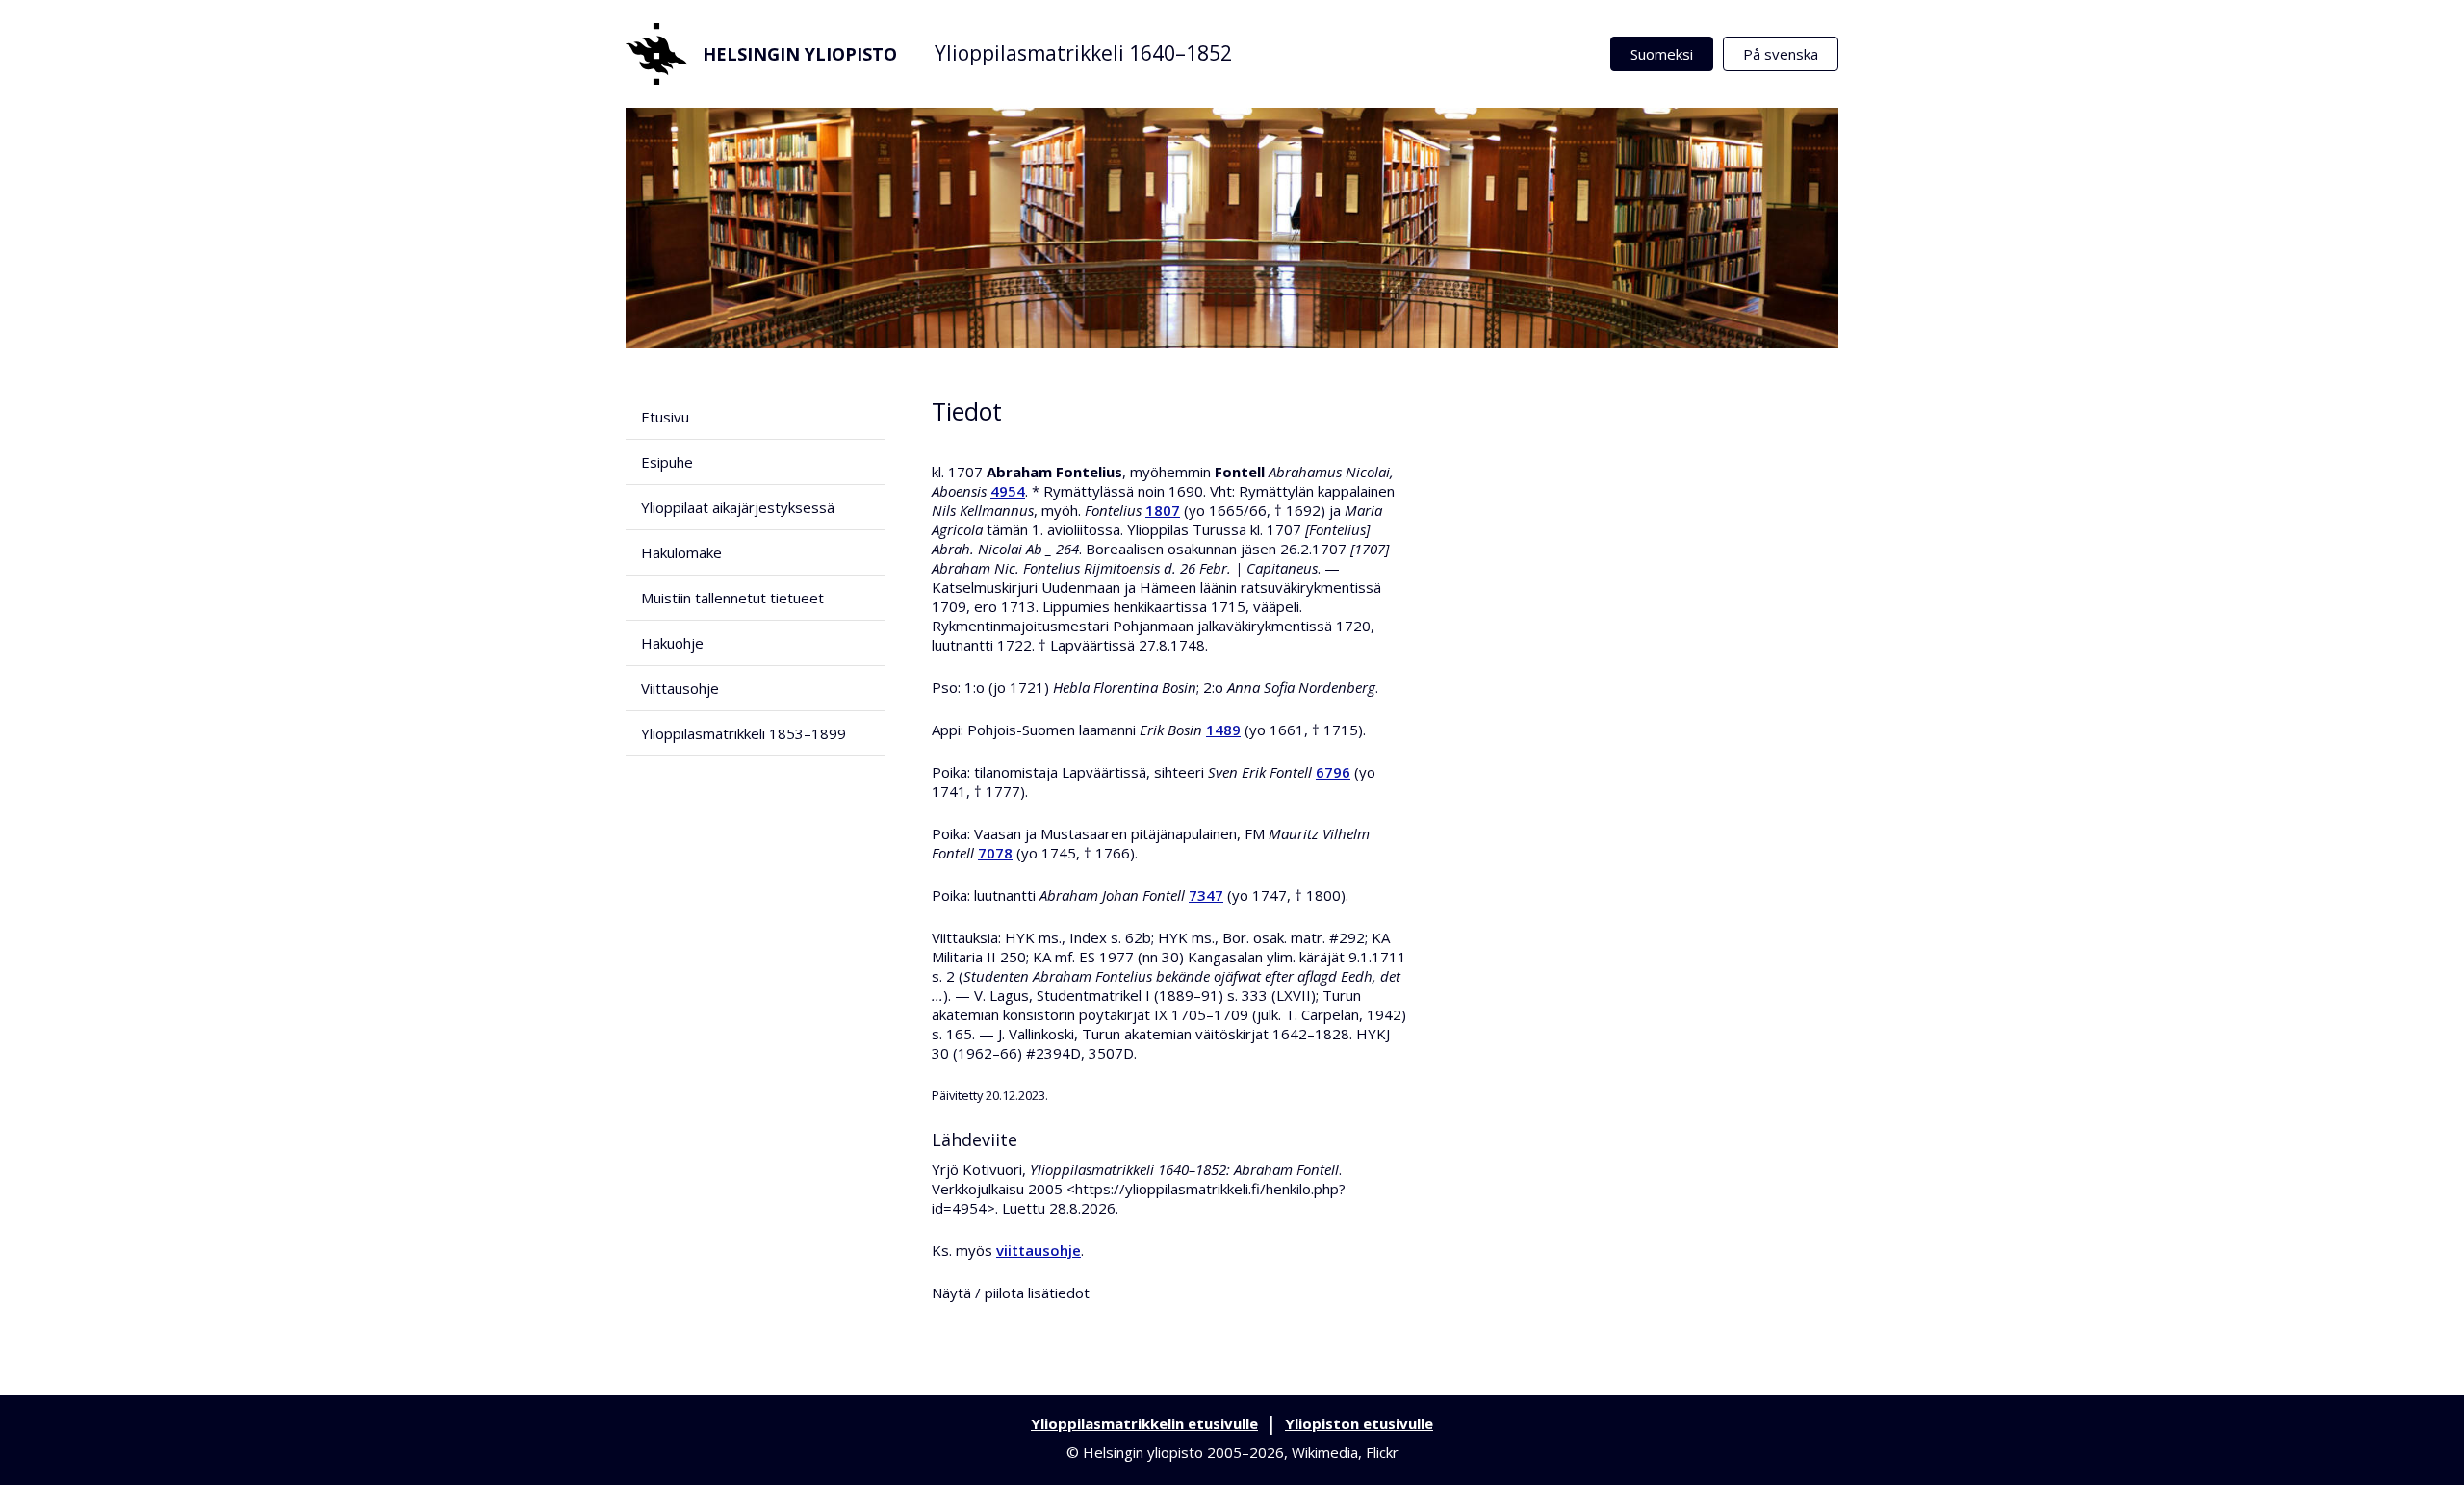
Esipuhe (667, 462)
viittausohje (1039, 1250)
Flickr (1382, 1452)
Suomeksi (1662, 54)
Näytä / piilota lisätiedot (1011, 1293)
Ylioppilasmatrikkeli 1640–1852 (1083, 53)
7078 (995, 853)
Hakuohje (672, 643)
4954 (1008, 491)
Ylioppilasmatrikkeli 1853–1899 (744, 733)
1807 (1163, 510)
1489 (1223, 730)
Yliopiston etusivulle (1359, 1423)
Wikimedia (1325, 1452)
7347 (1206, 895)
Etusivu (665, 417)
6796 (1333, 772)
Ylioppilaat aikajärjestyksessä (738, 507)
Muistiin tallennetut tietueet (732, 598)
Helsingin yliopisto (800, 54)
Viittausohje (680, 688)
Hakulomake (681, 552)
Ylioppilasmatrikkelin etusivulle (1144, 1423)
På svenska (1781, 54)
